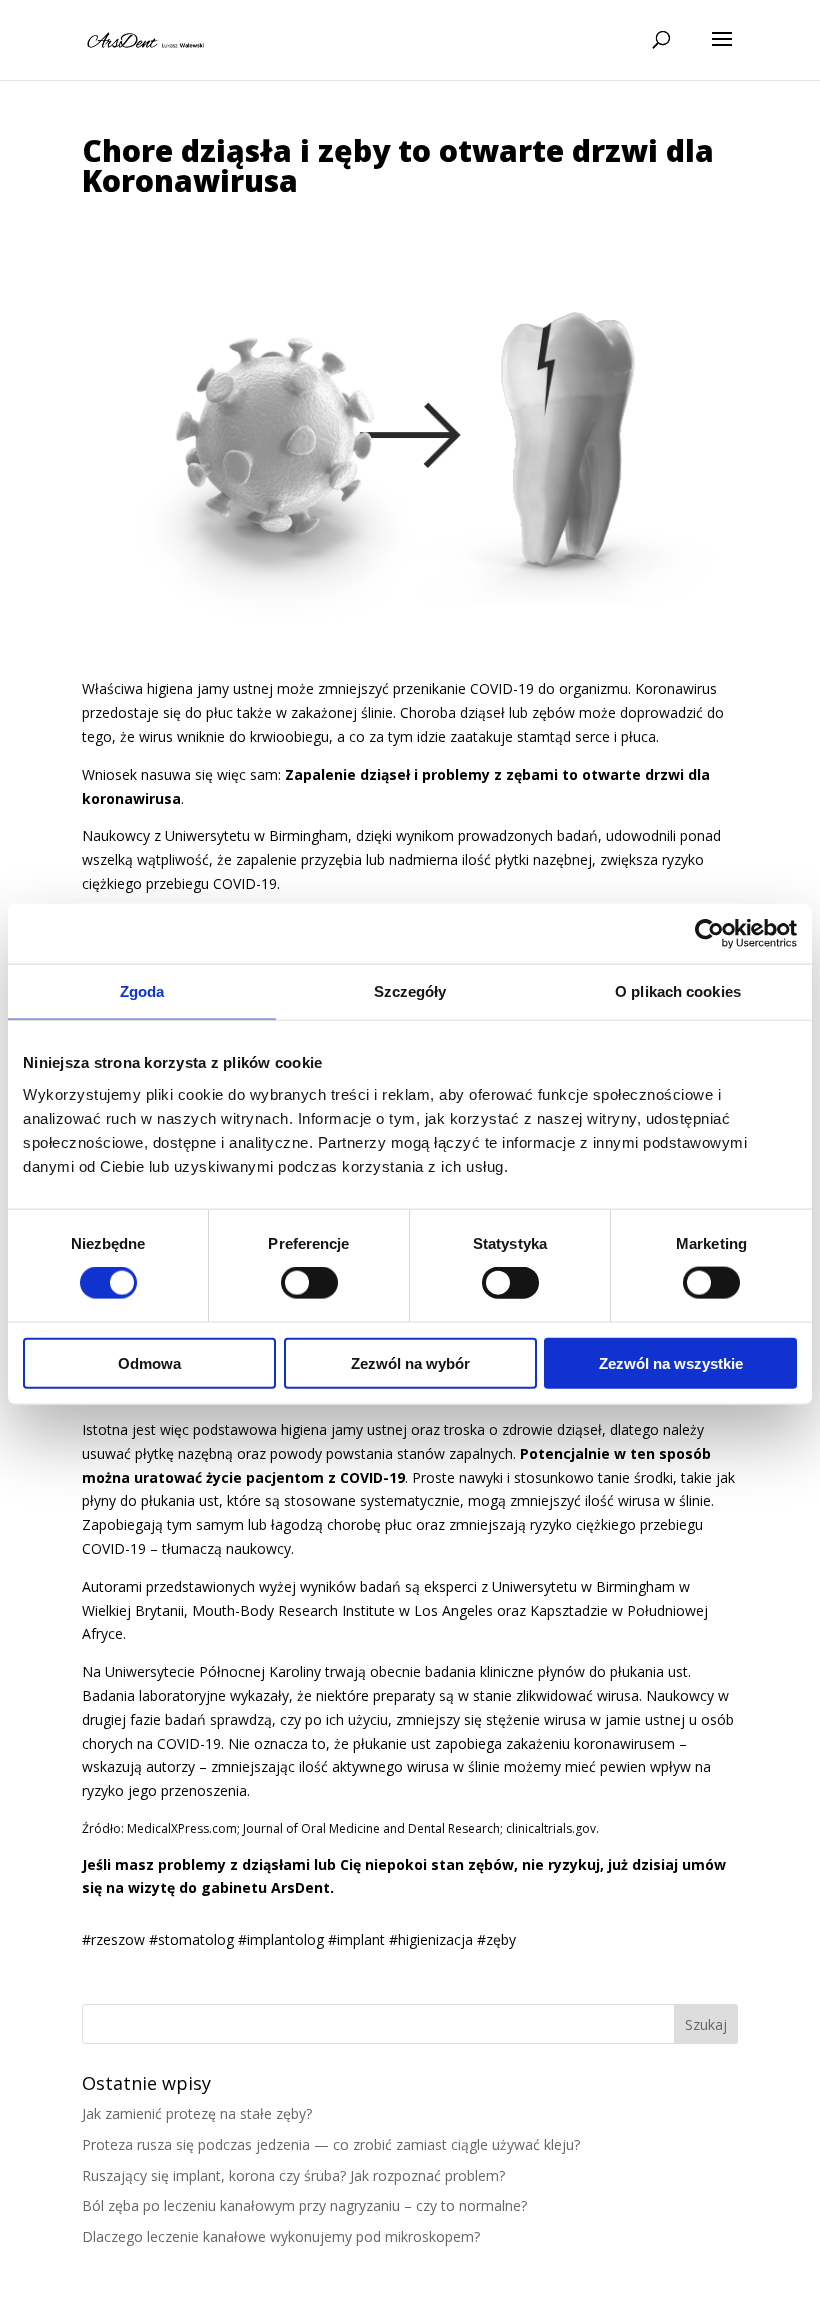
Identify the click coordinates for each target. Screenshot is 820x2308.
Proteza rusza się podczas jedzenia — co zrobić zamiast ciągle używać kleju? (331, 2144)
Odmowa (149, 1362)
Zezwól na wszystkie (671, 1362)
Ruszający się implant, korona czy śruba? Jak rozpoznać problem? (293, 2175)
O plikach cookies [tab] (678, 991)
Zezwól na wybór (410, 1362)
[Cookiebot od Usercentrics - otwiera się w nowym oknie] (709, 934)
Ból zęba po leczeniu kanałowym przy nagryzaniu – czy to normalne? (304, 2205)
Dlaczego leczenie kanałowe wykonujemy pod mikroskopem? (281, 2236)
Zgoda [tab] (142, 991)
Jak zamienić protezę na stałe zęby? (197, 2113)
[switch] (309, 1283)
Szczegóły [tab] (410, 991)
